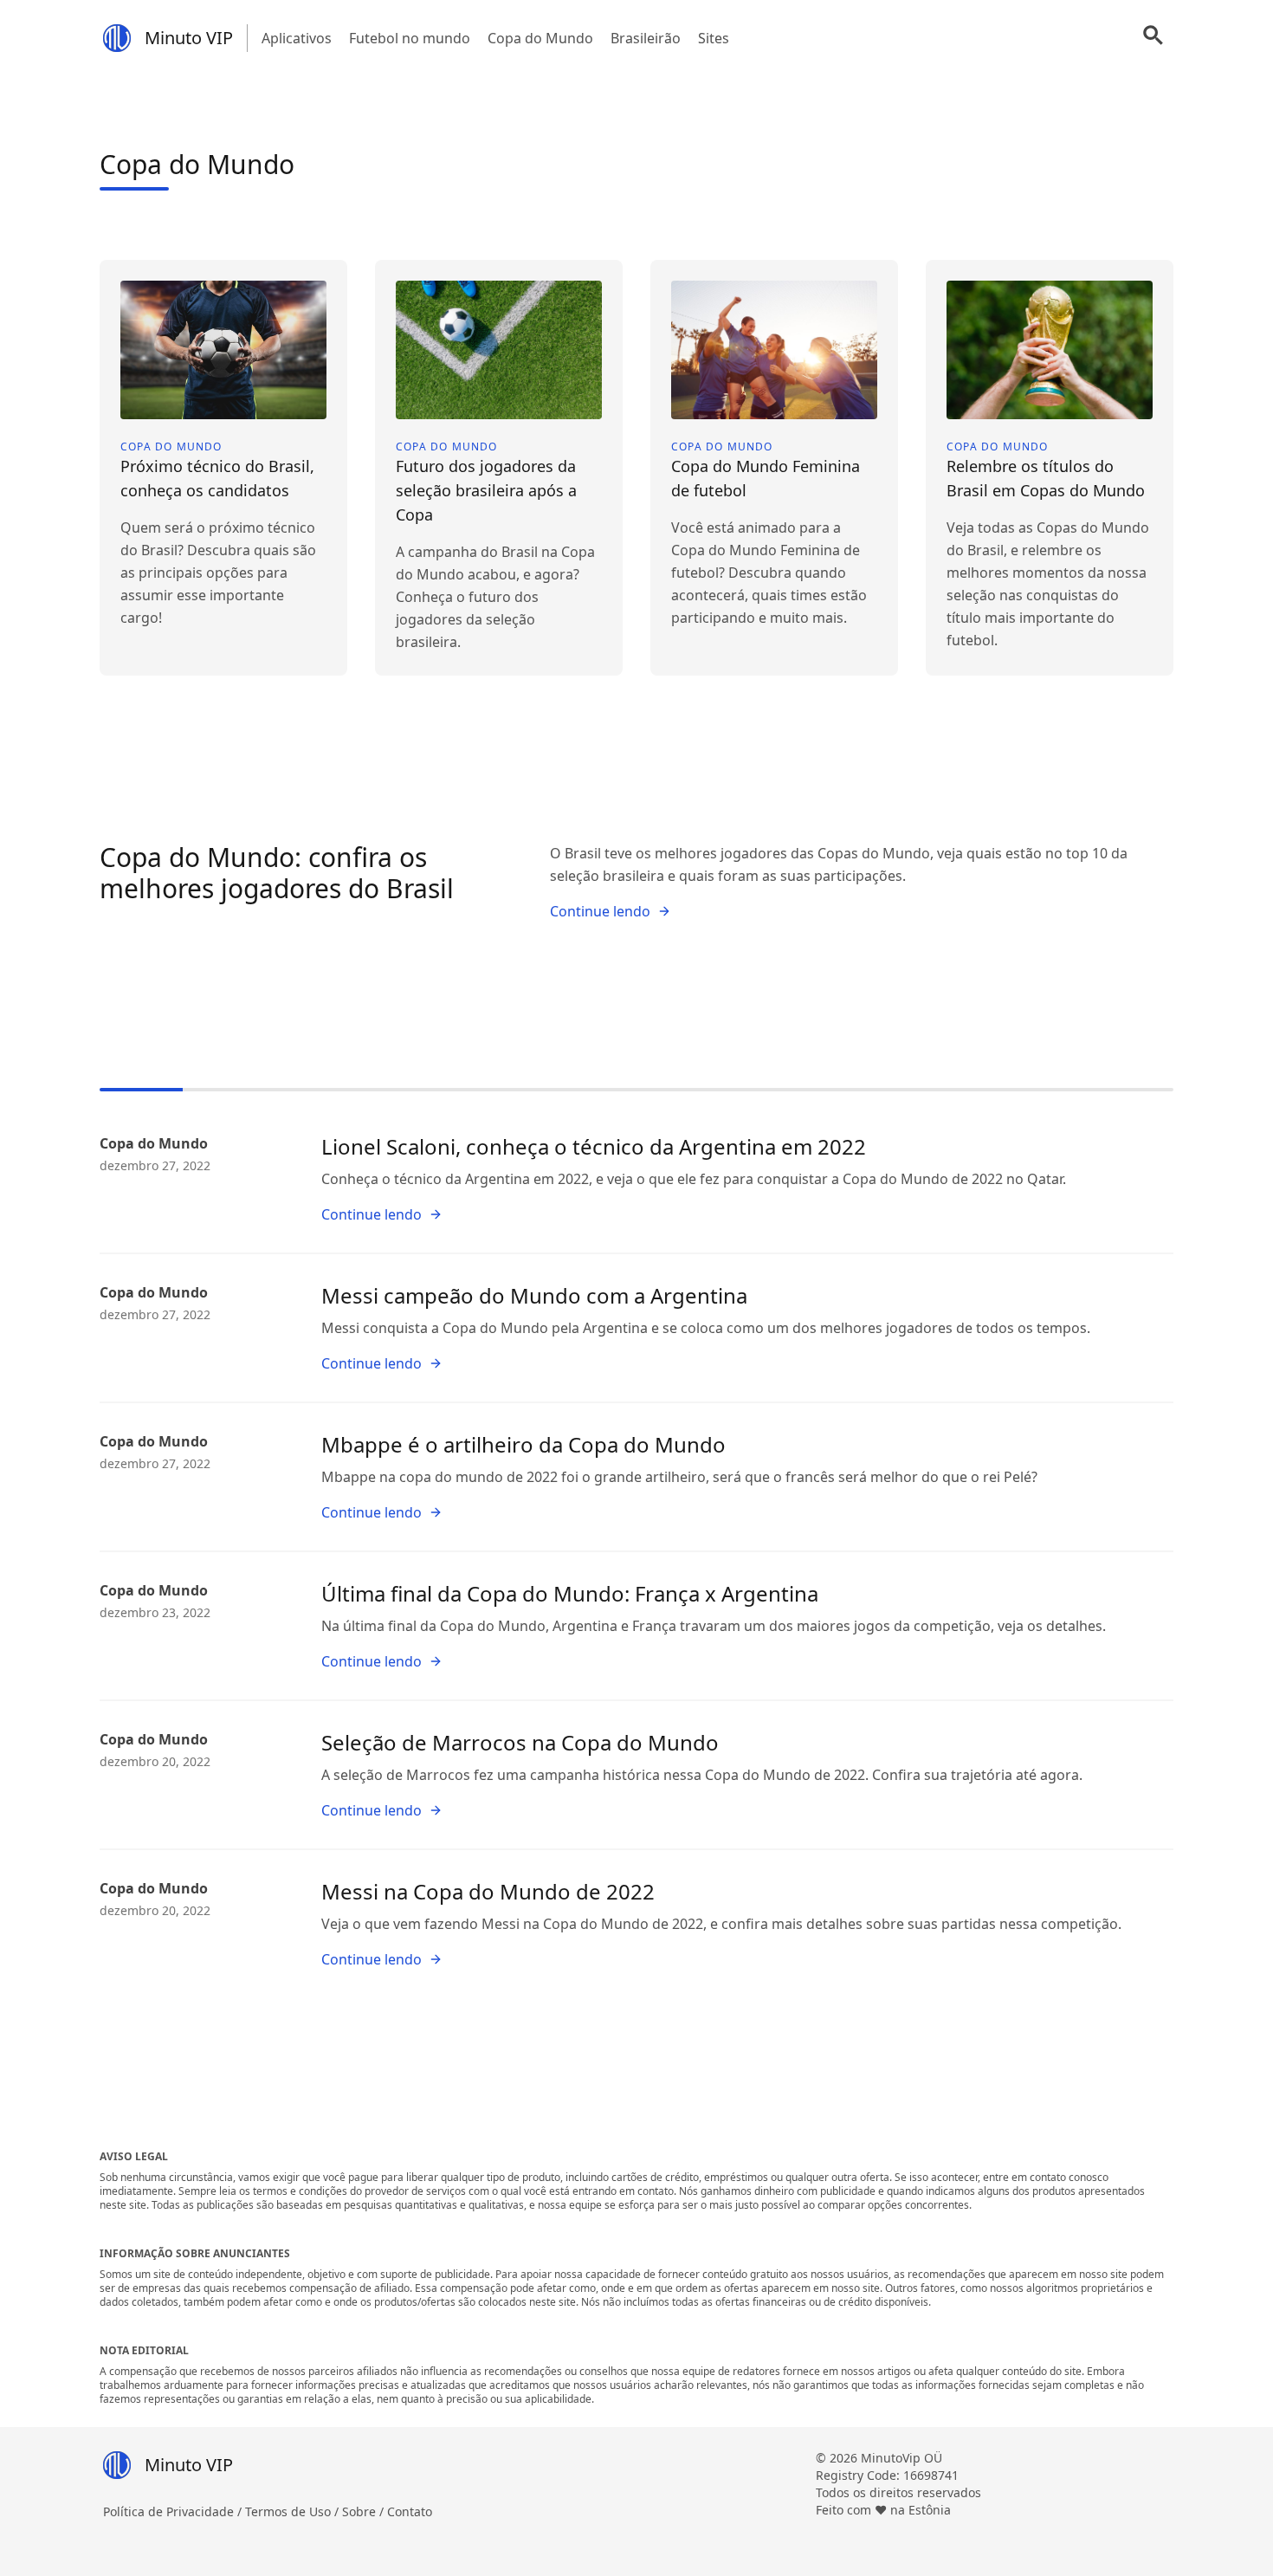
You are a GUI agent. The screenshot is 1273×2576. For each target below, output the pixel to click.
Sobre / (365, 2511)
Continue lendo (600, 911)
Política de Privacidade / (174, 2511)
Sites (714, 38)
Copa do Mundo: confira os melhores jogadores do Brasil (277, 873)
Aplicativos (297, 38)
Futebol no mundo (410, 38)
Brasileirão (646, 38)
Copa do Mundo (540, 38)
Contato (410, 2511)
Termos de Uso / (294, 2511)
